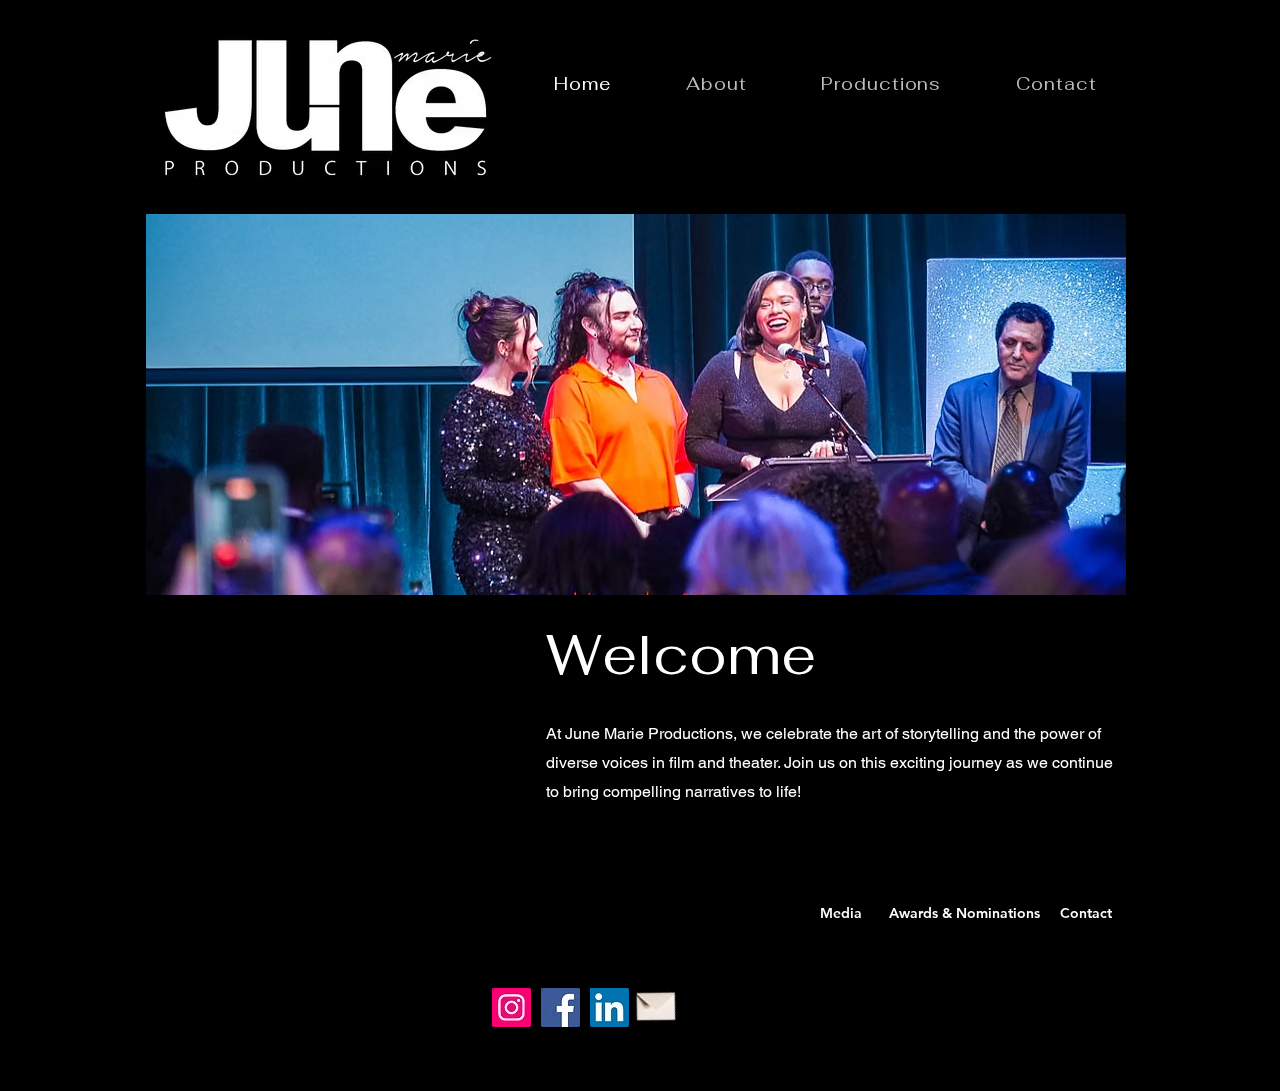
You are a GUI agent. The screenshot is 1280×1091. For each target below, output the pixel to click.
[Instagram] (511, 1007)
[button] (636, 404)
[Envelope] (656, 1002)
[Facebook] (560, 1007)
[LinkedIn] (609, 1007)
